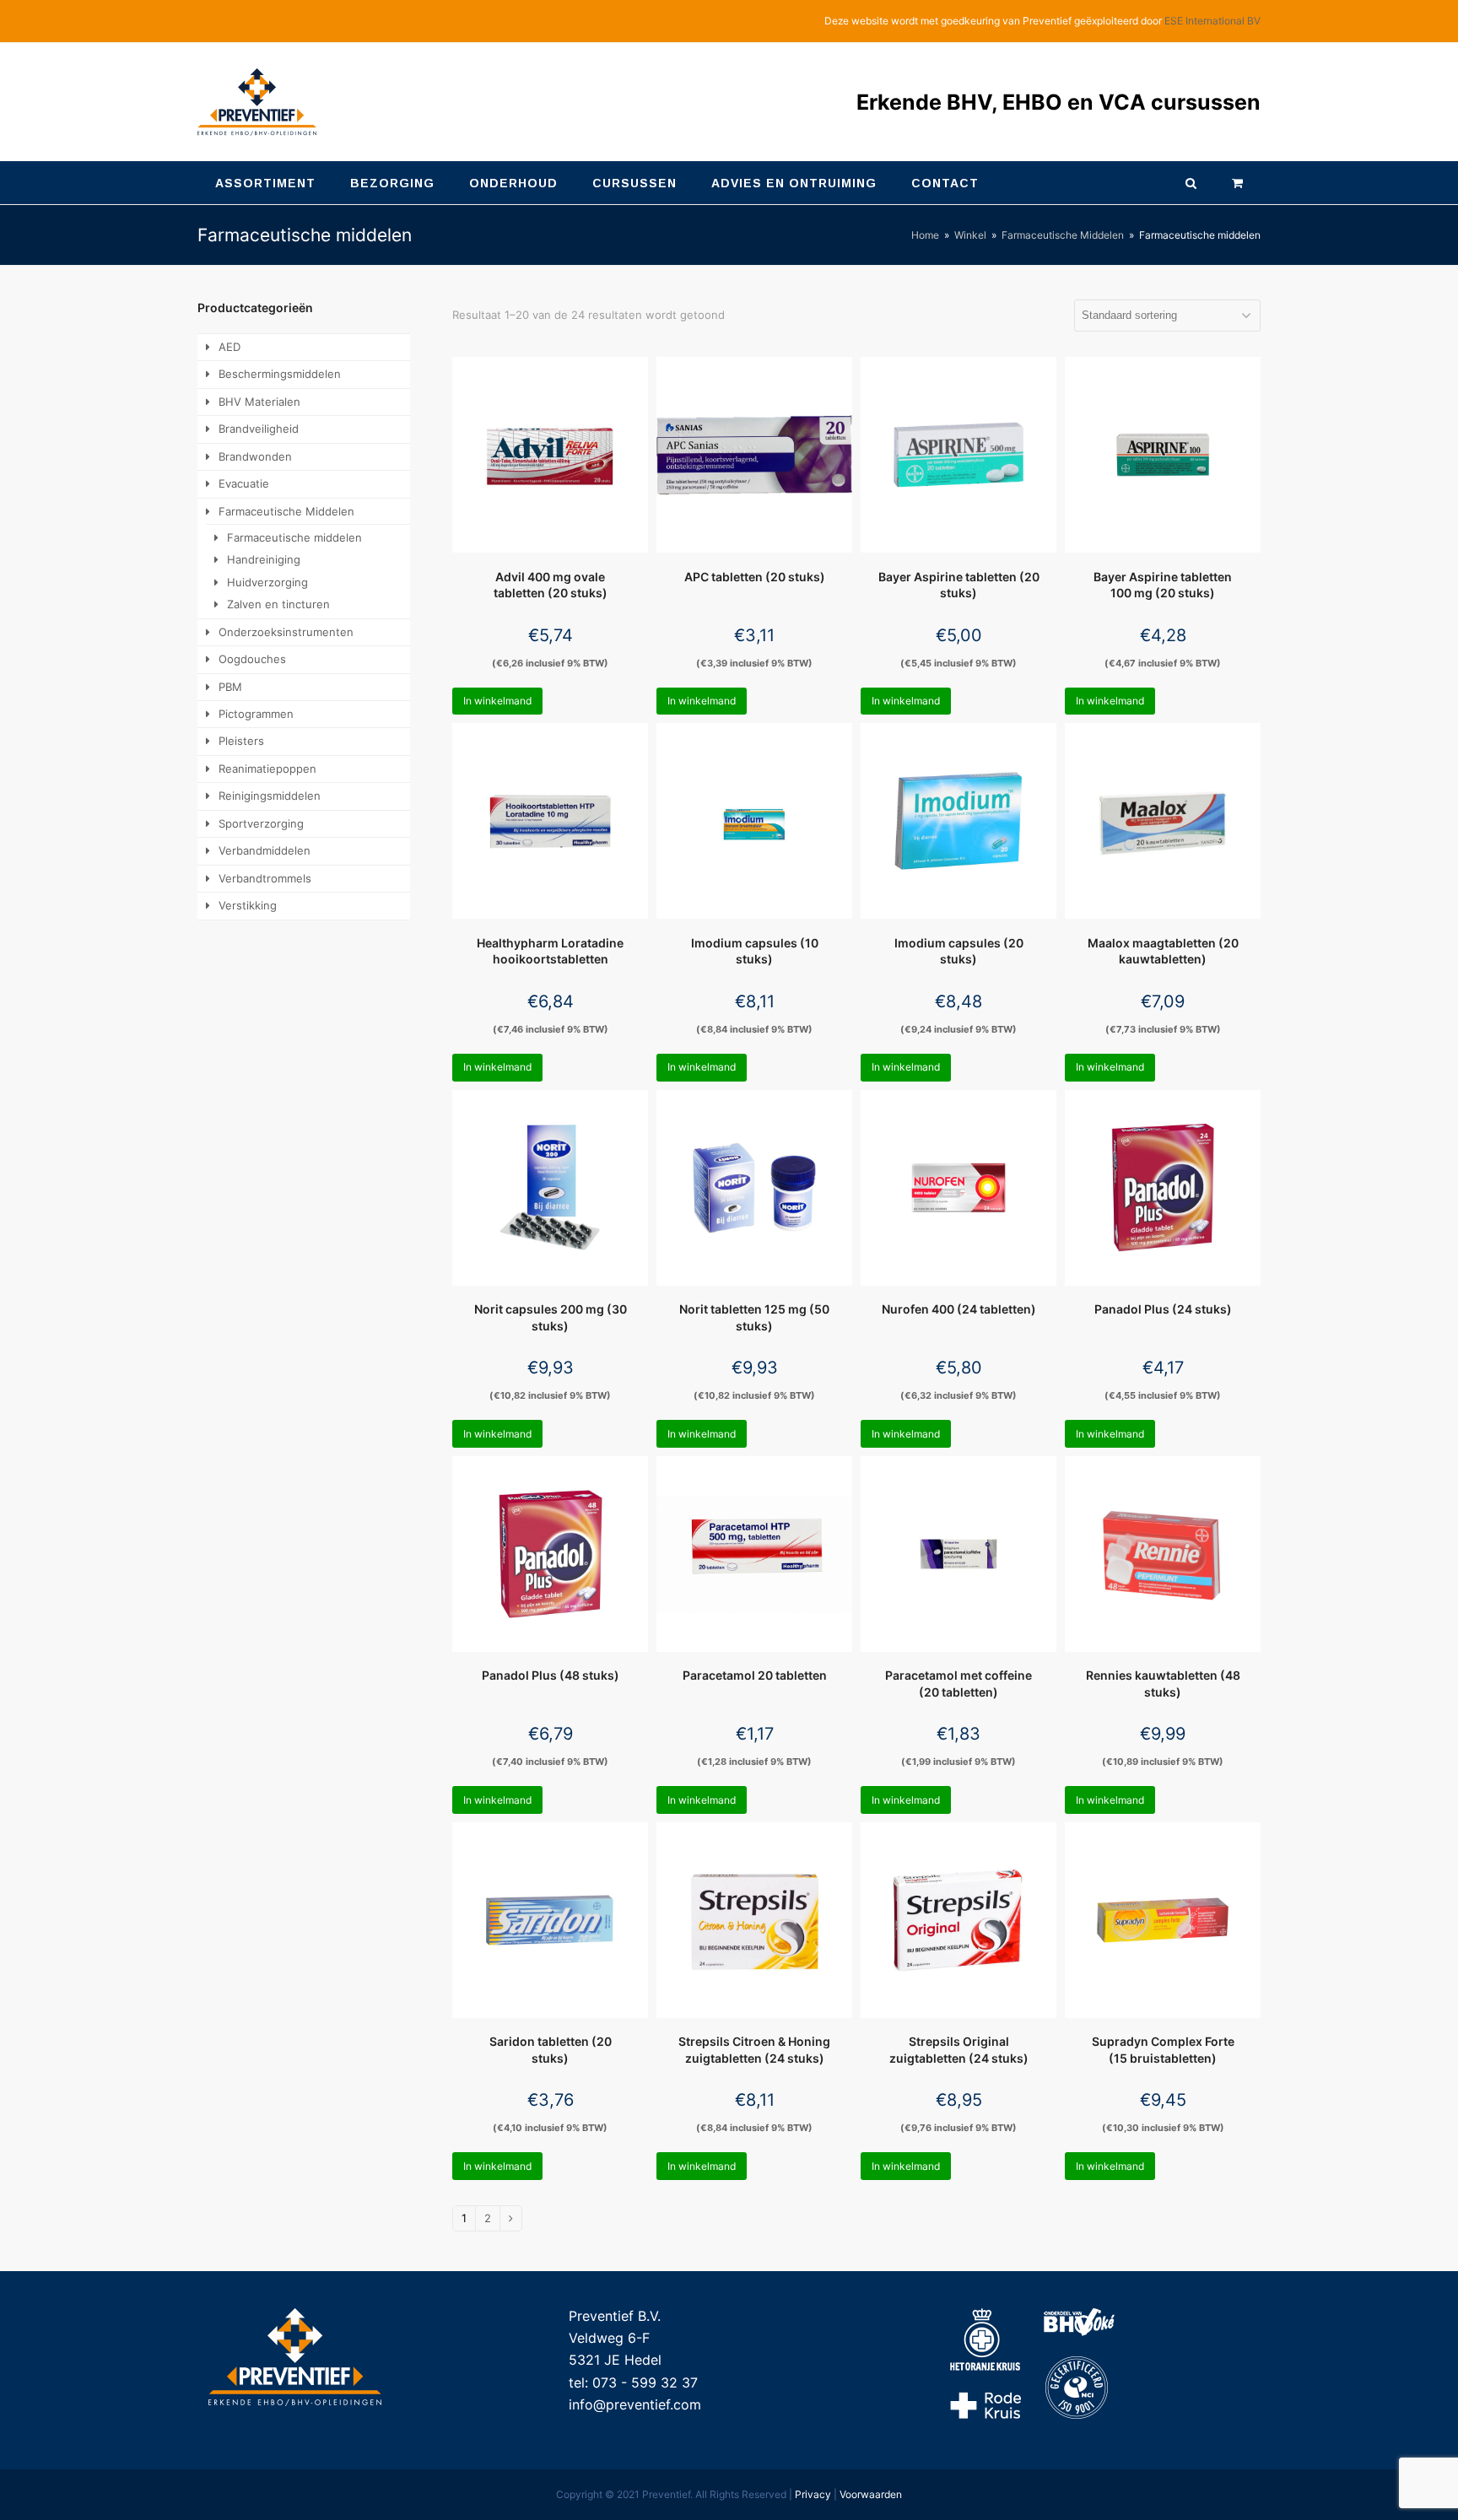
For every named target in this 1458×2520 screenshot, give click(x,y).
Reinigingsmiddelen (270, 796)
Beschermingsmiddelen (280, 374)
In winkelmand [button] (497, 701)
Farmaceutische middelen (294, 537)
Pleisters (241, 741)
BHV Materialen (259, 402)
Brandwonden (255, 456)
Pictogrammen (256, 714)
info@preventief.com (635, 2404)
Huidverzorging (267, 582)
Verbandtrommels (265, 878)
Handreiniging (264, 559)
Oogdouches (252, 659)
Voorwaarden (871, 2494)
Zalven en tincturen (278, 604)
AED (229, 347)
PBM (230, 687)
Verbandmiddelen (265, 850)
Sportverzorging (261, 823)
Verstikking (248, 905)
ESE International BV (1212, 21)
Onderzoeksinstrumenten (286, 632)
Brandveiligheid (259, 429)
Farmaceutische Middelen (286, 511)
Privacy (813, 2494)
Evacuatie (244, 483)
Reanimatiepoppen (267, 769)
